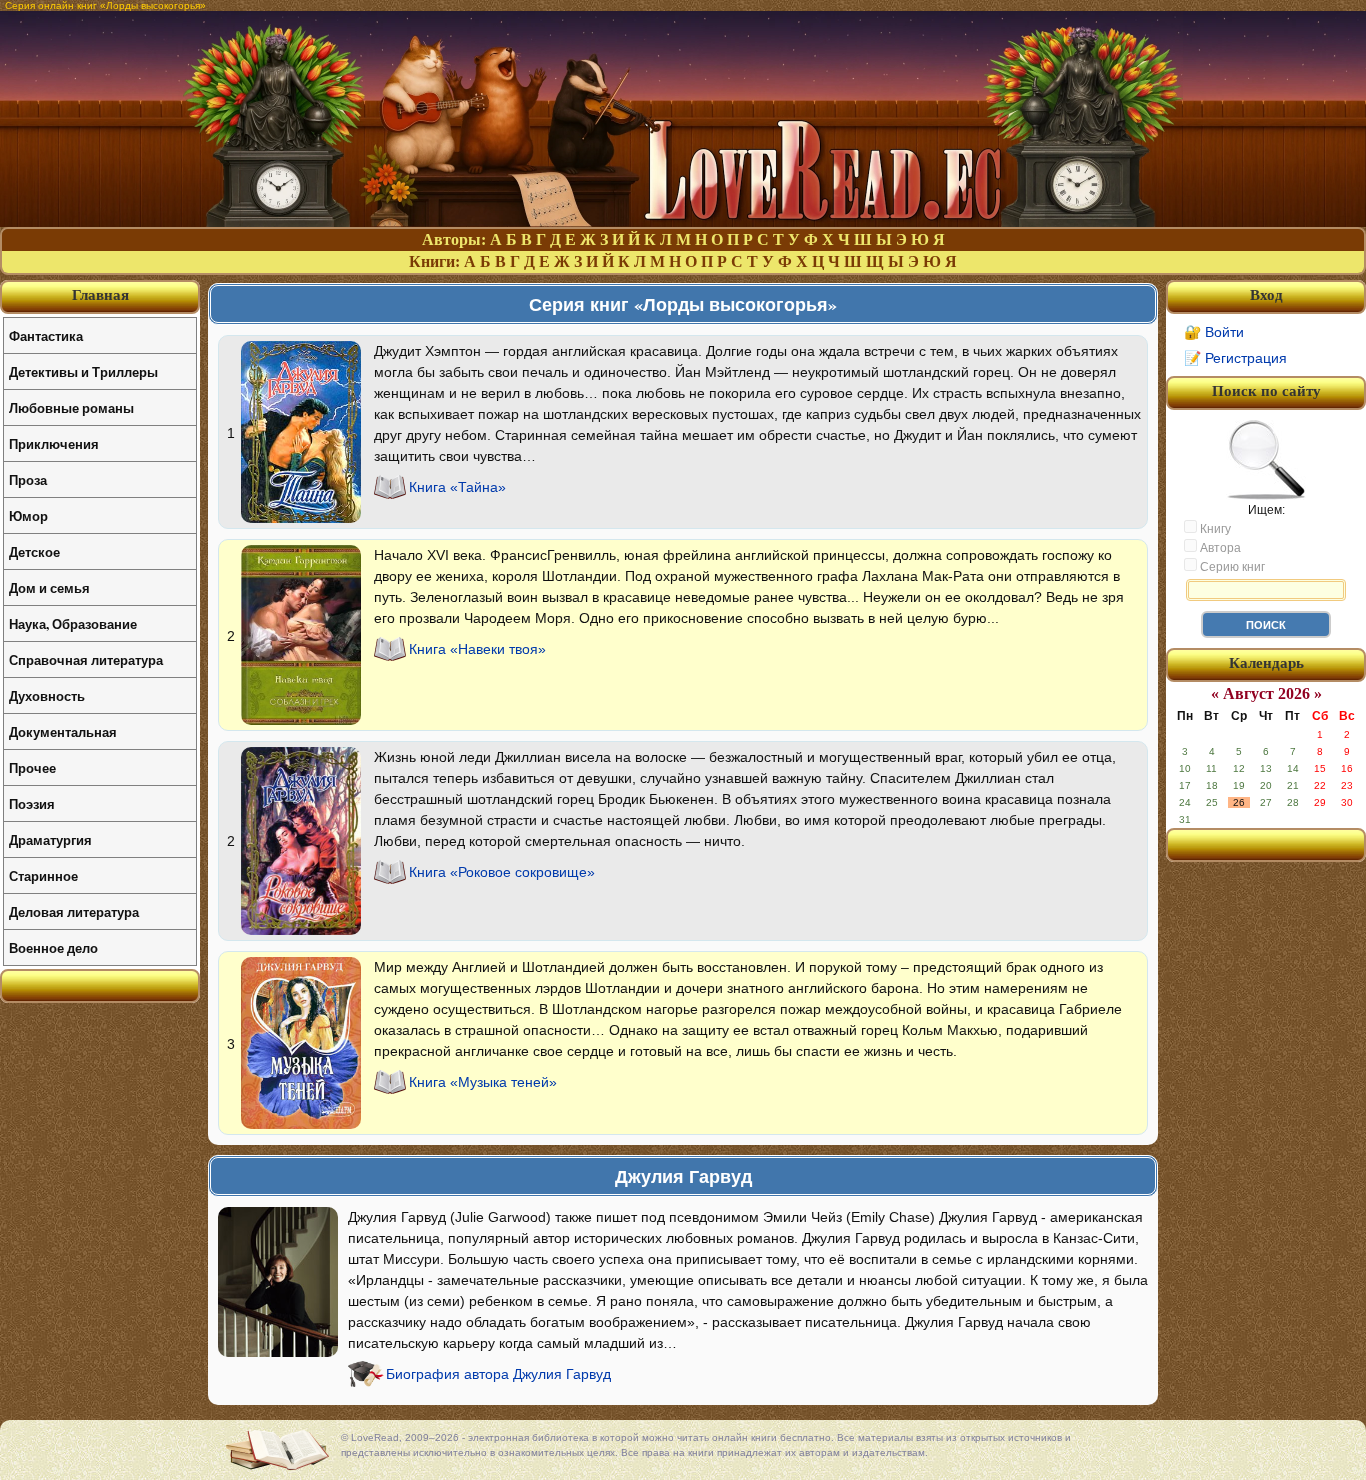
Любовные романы (71, 407)
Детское (34, 551)
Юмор (28, 515)
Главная (100, 295)
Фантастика (46, 335)
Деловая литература (74, 911)
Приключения (54, 443)
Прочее (32, 767)
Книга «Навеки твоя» (477, 649)
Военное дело (53, 947)
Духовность (47, 695)
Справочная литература (86, 659)
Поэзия (32, 803)
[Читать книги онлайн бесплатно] (683, 221)
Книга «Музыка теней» (483, 1082)
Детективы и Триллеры (83, 371)
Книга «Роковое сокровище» (502, 872)
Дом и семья (49, 587)
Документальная (63, 731)
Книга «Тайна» (457, 487)
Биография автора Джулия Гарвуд (498, 1374)
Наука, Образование (73, 623)
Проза (28, 479)
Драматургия (50, 839)
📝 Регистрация (1235, 358)
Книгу (1214, 529)
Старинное (43, 875)
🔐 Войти (1214, 332)
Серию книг (1231, 567)
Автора (1219, 548)
